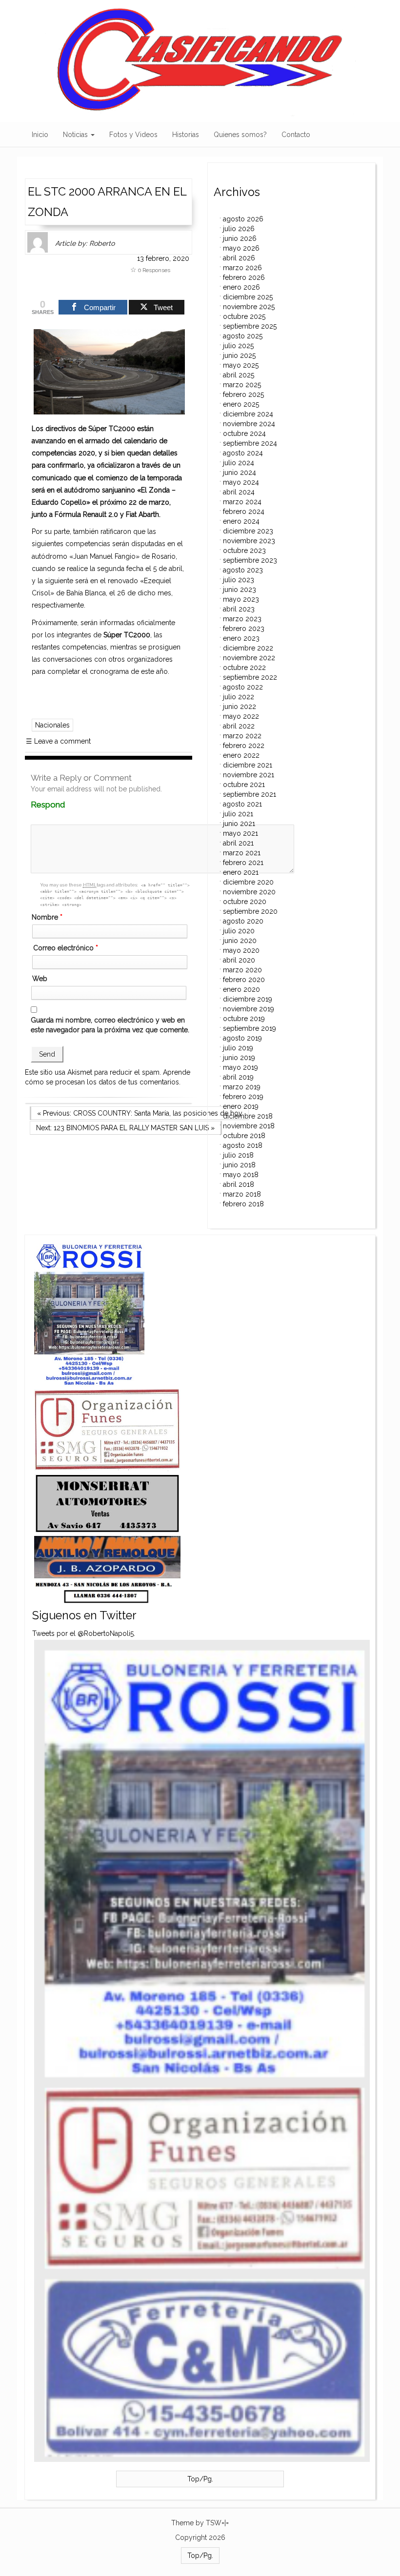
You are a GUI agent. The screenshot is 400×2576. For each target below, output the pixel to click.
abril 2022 (239, 726)
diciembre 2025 (248, 297)
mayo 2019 (240, 1067)
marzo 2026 (242, 268)
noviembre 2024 (249, 424)
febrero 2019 (243, 1097)
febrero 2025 (243, 394)
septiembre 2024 (250, 443)
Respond (67, 805)
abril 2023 (239, 609)
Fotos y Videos (133, 135)
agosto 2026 (243, 219)
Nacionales (52, 725)
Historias (186, 135)
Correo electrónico (66, 948)
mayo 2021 (240, 833)
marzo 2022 (242, 736)
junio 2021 (239, 824)
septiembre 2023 (250, 560)
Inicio (40, 135)
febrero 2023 (244, 629)
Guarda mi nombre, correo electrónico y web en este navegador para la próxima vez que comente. (110, 1025)
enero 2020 (241, 989)
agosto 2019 (242, 1038)
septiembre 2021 (250, 794)
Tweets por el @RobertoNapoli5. (84, 1633)
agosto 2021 (242, 804)
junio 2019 (239, 1058)
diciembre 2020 (248, 882)
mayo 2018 (241, 1175)
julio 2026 (239, 229)
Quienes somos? (240, 135)
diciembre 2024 (248, 414)
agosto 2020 (243, 921)
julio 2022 (239, 697)
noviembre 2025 (249, 307)
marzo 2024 (242, 502)
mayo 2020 (241, 950)
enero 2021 (241, 872)
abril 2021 (238, 843)
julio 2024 (239, 463)
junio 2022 (240, 707)
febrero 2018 (243, 1204)
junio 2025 (239, 355)
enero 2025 (241, 404)
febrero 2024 (244, 511)
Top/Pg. (200, 2479)
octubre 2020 (245, 902)
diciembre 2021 (248, 765)
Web (40, 979)
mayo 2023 (241, 599)
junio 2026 (240, 238)
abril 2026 (239, 258)
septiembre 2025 (250, 326)
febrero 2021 (243, 863)
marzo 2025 (242, 385)
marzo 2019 (242, 1087)
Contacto (296, 135)
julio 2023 (239, 580)
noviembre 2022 (249, 658)
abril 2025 (239, 375)
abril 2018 (239, 1184)
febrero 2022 (244, 746)
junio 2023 (240, 590)
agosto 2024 (243, 453)
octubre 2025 (244, 316)
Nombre (47, 917)
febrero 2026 (244, 277)
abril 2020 (239, 960)
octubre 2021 (244, 785)
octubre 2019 (244, 1019)
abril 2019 (238, 1077)
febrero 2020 (244, 980)
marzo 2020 (242, 970)
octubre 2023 (244, 551)
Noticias (76, 135)
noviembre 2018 (249, 1126)
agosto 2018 (243, 1145)
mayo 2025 (241, 365)
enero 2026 (241, 287)
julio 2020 (239, 931)
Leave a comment (58, 741)
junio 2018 (239, 1165)
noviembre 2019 (249, 1009)
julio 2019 (238, 1048)
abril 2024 (239, 492)
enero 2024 (241, 521)
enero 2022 (241, 755)
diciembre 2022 (248, 648)
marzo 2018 (242, 1194)
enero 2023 (241, 638)
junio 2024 (240, 472)
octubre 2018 (244, 1136)
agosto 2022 (243, 687)
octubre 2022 (244, 668)
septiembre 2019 (250, 1028)
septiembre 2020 (250, 911)
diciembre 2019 (248, 999)
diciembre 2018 (248, 1116)
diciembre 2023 (248, 531)
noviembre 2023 (249, 541)
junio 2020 (240, 941)
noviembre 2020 (249, 892)
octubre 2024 (244, 433)
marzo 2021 (242, 853)
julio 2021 (238, 814)
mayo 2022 (241, 716)
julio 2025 (238, 346)
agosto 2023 (243, 570)
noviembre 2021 (249, 775)
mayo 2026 (241, 248)
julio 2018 (238, 1155)
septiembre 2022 (250, 677)
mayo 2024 (241, 482)
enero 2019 (241, 1106)
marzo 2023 (242, 619)
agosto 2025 (243, 336)
